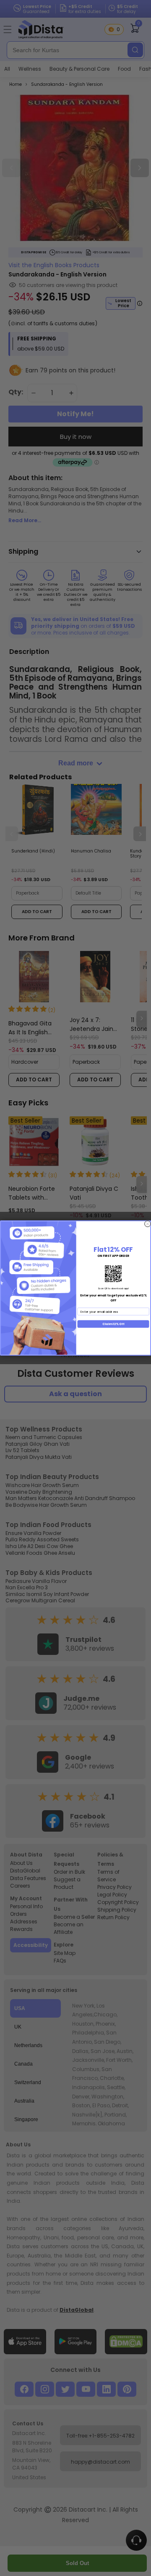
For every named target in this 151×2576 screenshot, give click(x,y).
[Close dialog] (148, 1224)
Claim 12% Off (113, 1324)
